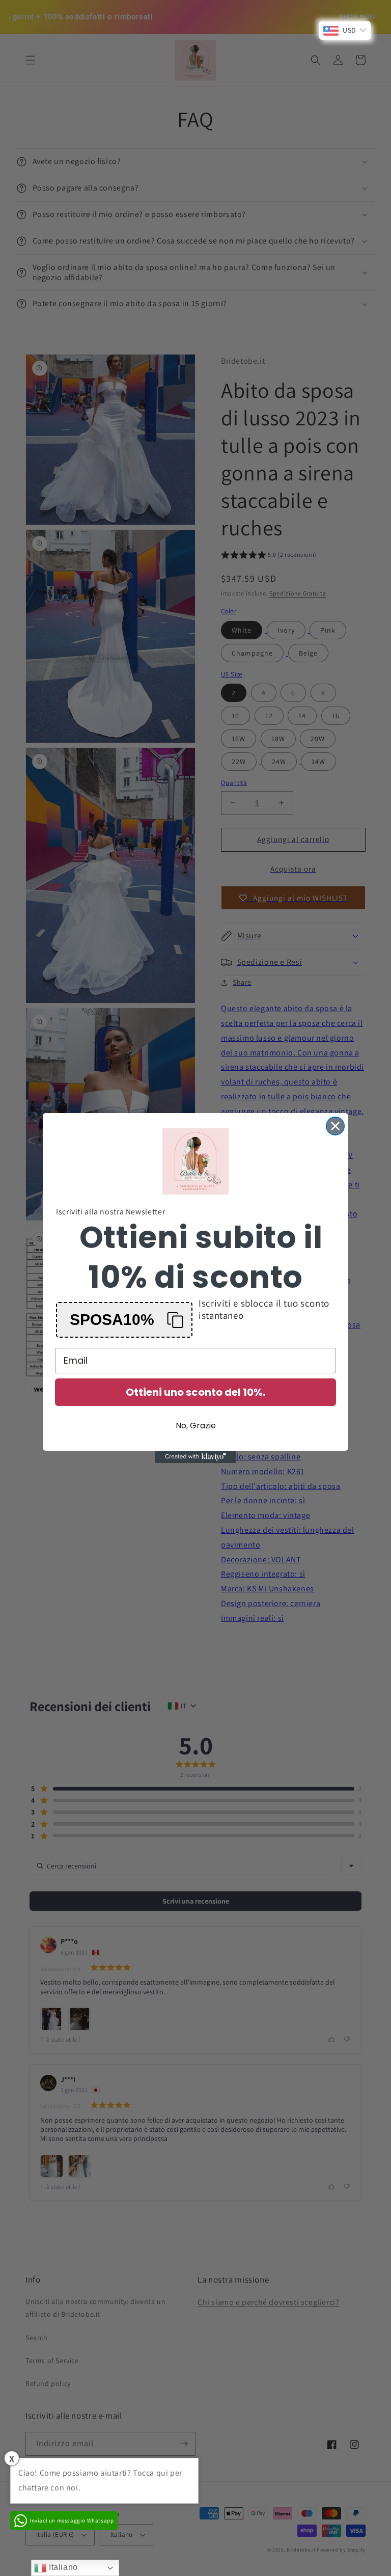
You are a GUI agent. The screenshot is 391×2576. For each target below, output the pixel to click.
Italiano (62, 2567)
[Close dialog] (335, 1126)
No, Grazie (196, 1426)
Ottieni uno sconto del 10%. (195, 1392)
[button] (124, 1320)
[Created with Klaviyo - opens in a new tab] (195, 1457)
